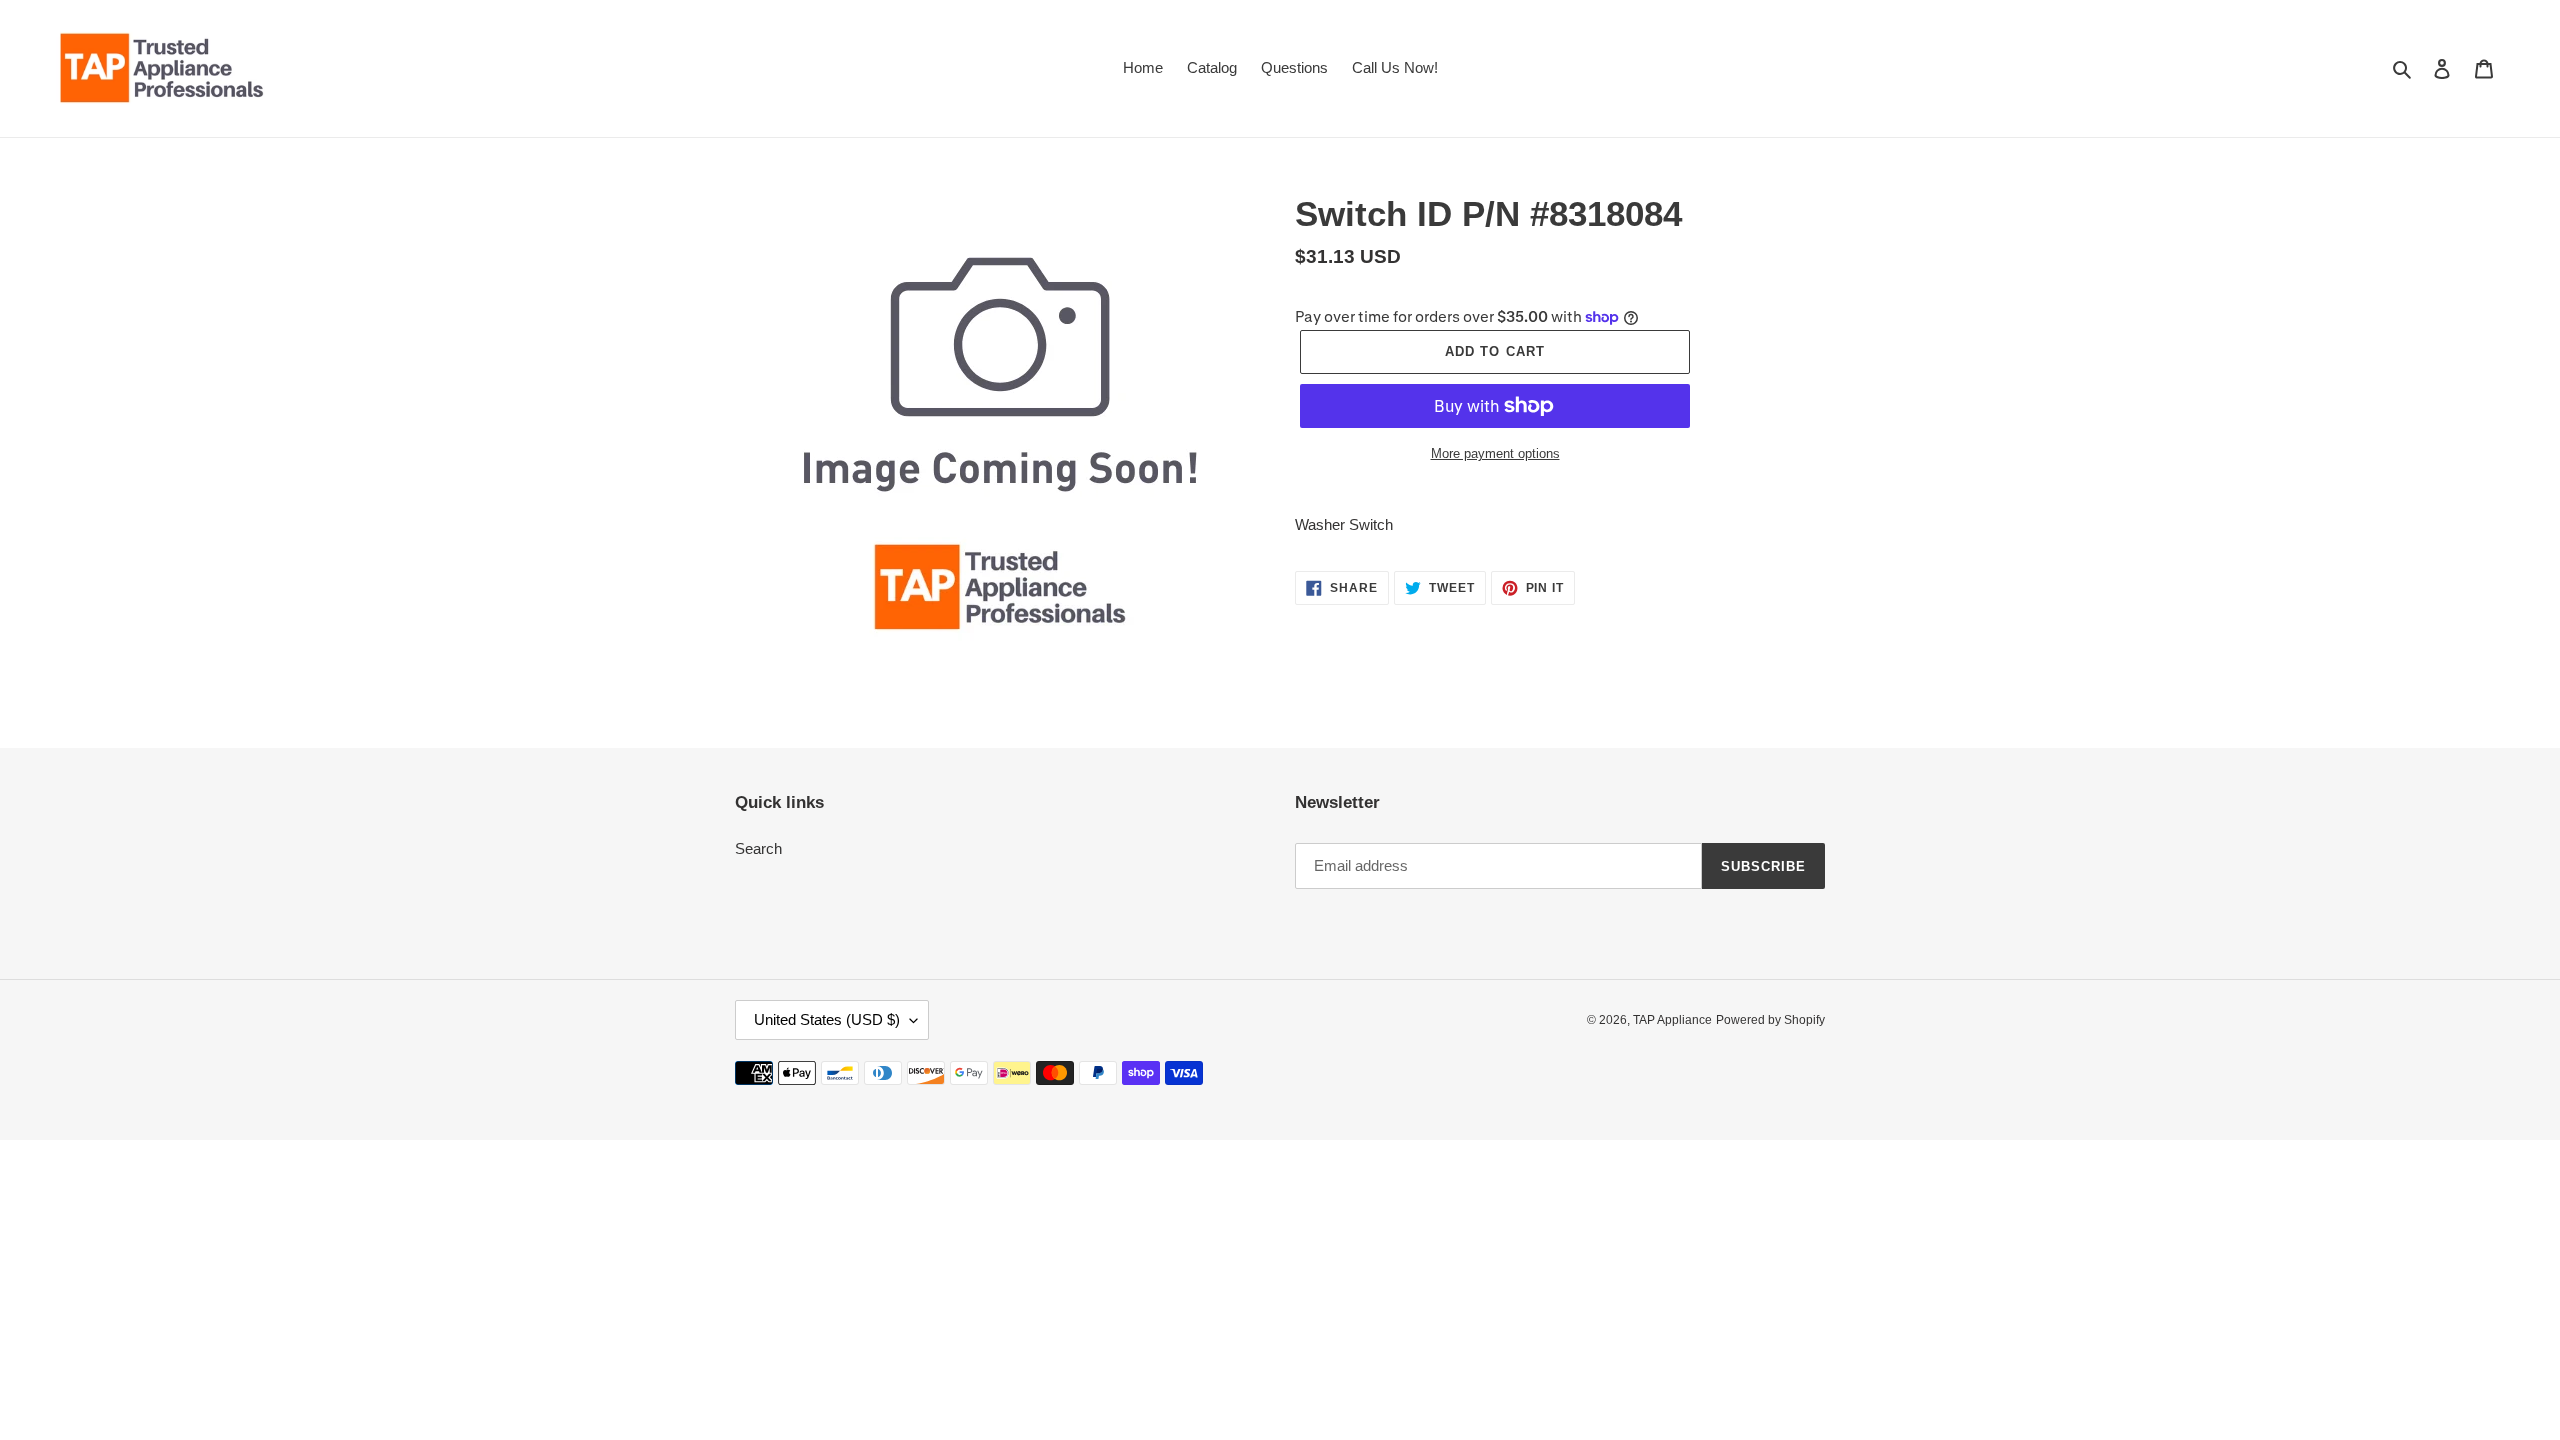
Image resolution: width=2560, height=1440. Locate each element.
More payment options (1495, 453)
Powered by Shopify (1770, 1020)
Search (758, 848)
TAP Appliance (1672, 1020)
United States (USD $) (827, 1019)
